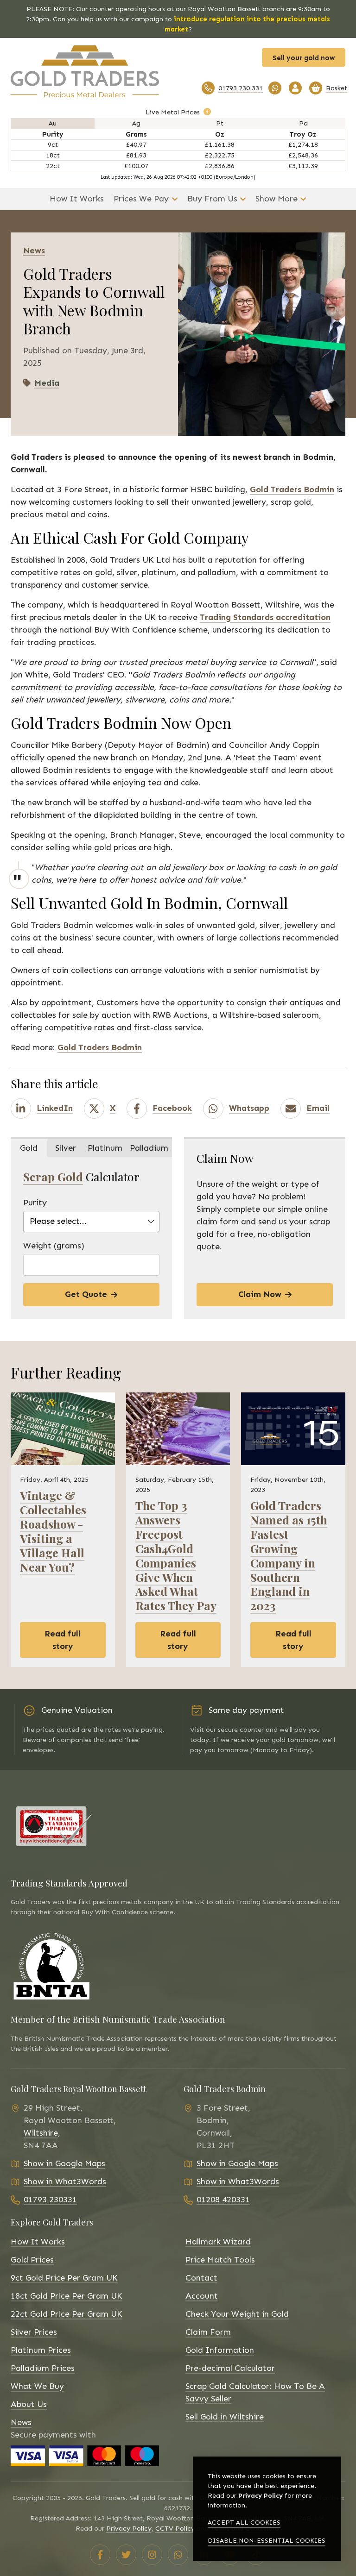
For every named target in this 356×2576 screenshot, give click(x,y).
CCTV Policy (175, 2528)
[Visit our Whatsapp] (178, 2555)
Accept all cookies (244, 2523)
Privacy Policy (129, 2528)
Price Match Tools (220, 2260)
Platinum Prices (41, 2350)
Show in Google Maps (64, 2163)
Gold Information (220, 2350)
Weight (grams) (54, 1246)
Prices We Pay (141, 199)
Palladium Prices (43, 2368)
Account (202, 2296)
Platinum (105, 1148)
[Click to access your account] (295, 88)
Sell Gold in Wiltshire (225, 2417)
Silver (66, 1148)
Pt (220, 123)
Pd (303, 123)
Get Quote (86, 1294)
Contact (201, 2278)
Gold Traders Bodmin (292, 489)
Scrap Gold (53, 1176)
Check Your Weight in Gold (237, 2314)
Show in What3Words (65, 2181)
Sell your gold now (304, 58)
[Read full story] (63, 1429)
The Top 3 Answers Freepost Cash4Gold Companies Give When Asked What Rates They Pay (176, 1555)
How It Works (77, 199)
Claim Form (208, 2332)
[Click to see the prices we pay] (207, 112)
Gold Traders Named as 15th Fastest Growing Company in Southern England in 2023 (289, 1555)
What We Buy (37, 2386)
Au (53, 123)
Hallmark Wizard (218, 2242)
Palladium (149, 1148)
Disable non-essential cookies (267, 2541)
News (21, 2422)
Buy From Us (212, 199)
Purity (35, 1203)
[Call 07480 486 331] (275, 88)
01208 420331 (223, 2200)
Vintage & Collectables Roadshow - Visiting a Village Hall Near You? (53, 1531)
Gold (29, 1148)
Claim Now (260, 1294)
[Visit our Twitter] (126, 2555)
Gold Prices (32, 2260)
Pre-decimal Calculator (230, 2368)
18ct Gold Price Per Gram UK (67, 2296)
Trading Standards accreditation (265, 617)
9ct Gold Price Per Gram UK (64, 2278)
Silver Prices (34, 2332)
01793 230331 (50, 2200)
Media (47, 383)
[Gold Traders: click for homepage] (92, 71)
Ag (136, 123)
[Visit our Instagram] (152, 2555)
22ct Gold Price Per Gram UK (67, 2314)
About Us (29, 2404)
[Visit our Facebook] (100, 2555)
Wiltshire (41, 2133)
